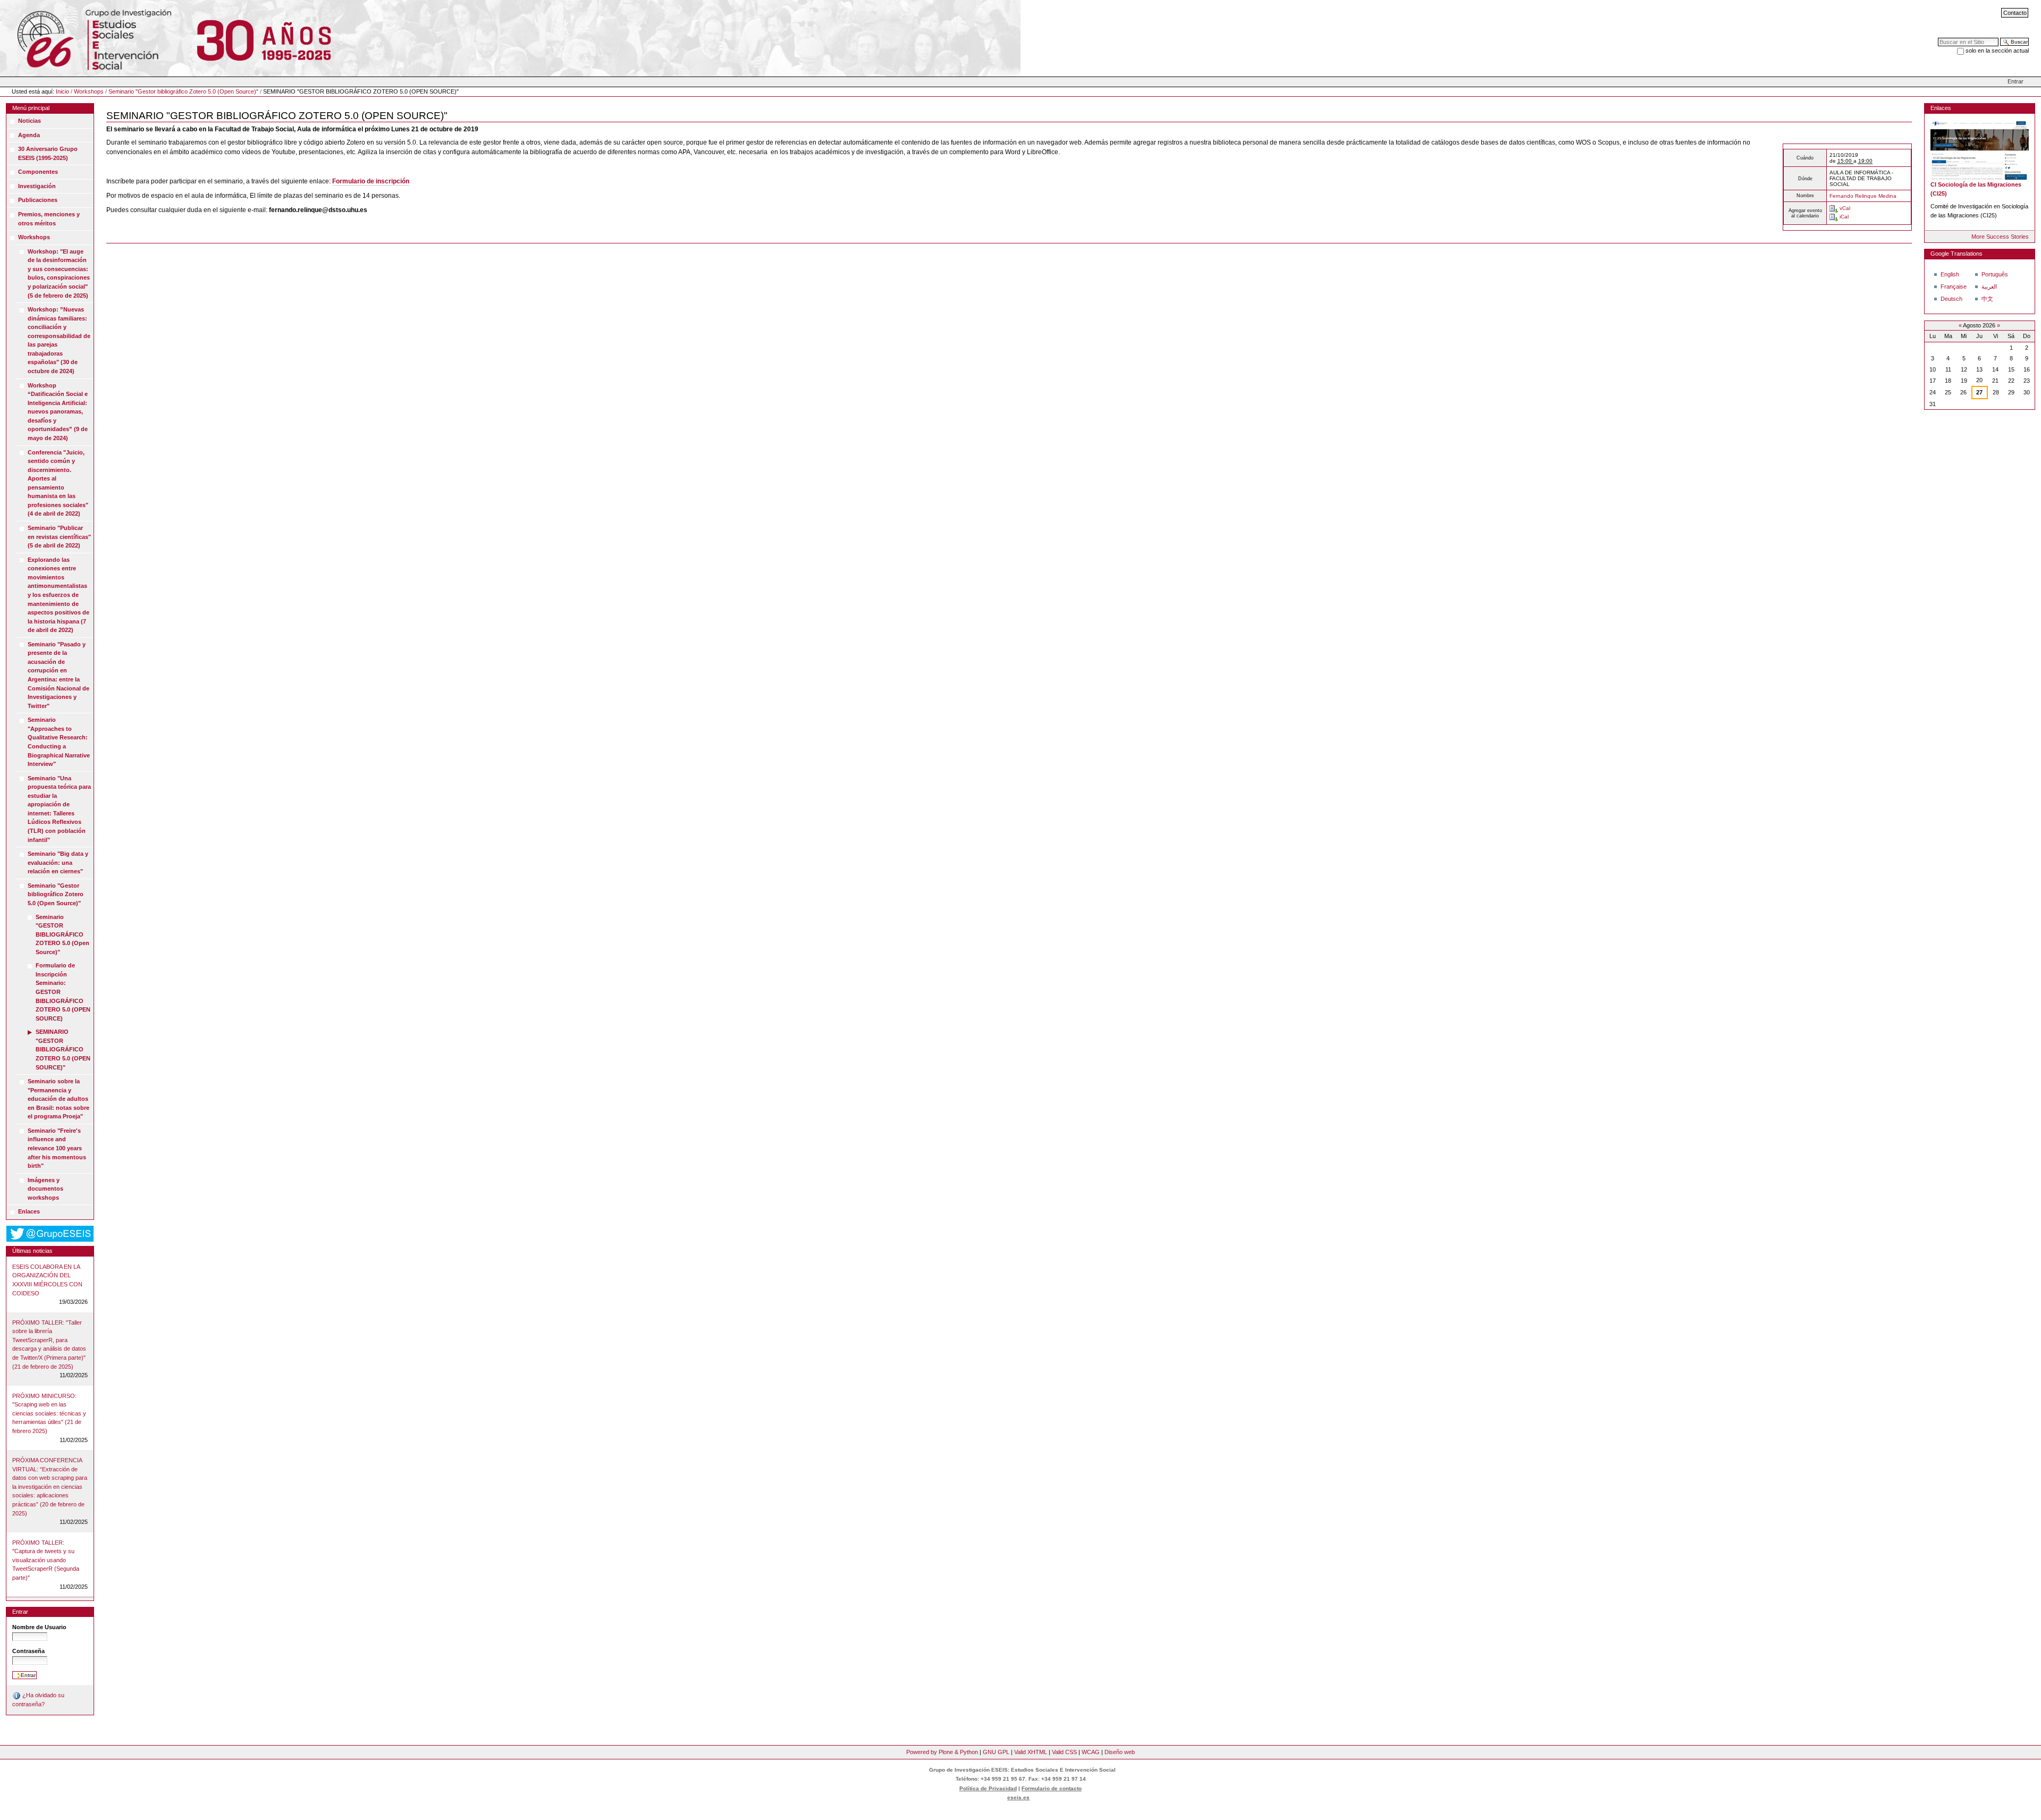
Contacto (2015, 13)
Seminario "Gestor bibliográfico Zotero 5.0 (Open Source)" (183, 91)
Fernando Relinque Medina (1863, 196)
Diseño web (1120, 1752)
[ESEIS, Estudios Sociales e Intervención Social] (87, 38)
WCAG (1091, 1752)
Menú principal (31, 108)
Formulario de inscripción (371, 181)
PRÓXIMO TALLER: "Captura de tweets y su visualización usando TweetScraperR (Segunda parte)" (46, 1560)
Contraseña (28, 1651)
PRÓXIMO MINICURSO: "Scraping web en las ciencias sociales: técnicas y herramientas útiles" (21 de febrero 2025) (49, 1413)
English (1950, 274)
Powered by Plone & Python (942, 1752)
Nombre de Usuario (39, 1627)
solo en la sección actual (1997, 50)
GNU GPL (996, 1752)
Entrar (2015, 81)
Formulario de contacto (1052, 1788)
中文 (1987, 299)
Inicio (62, 91)
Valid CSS (1064, 1752)
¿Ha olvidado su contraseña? (38, 1700)
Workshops (89, 91)
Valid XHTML (1031, 1752)
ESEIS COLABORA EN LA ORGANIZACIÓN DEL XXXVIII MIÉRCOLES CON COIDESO (47, 1280)
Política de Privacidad (988, 1788)
